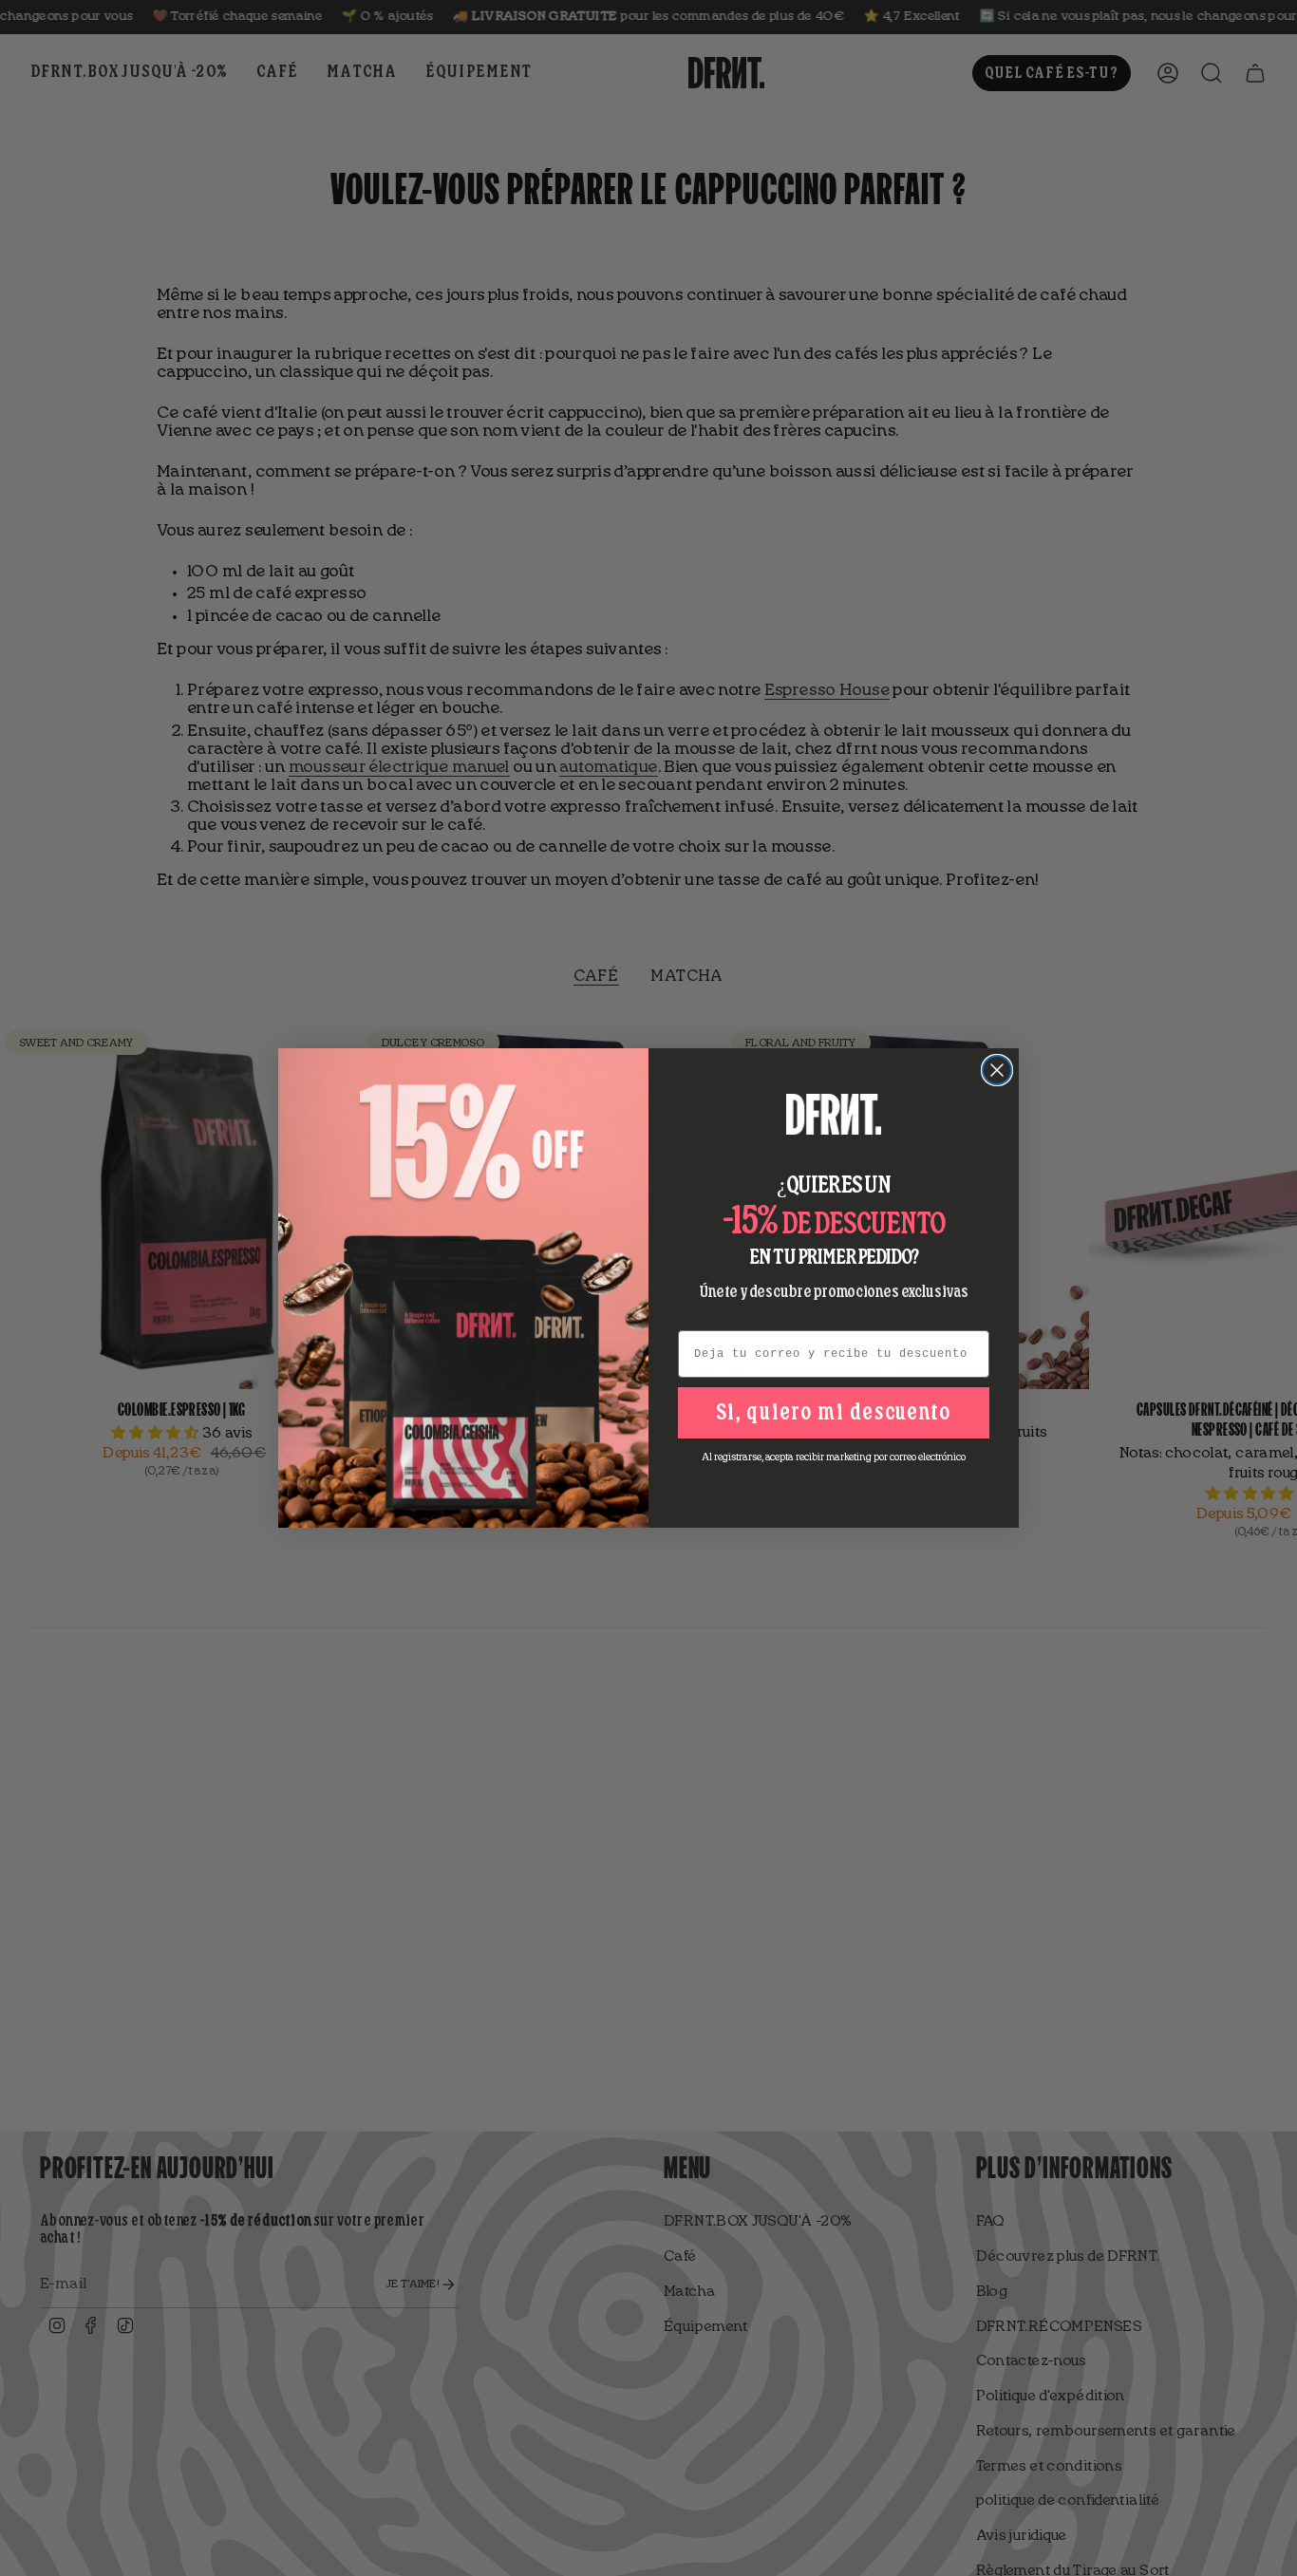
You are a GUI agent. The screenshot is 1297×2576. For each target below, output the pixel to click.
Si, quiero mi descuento (834, 1413)
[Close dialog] (997, 1070)
